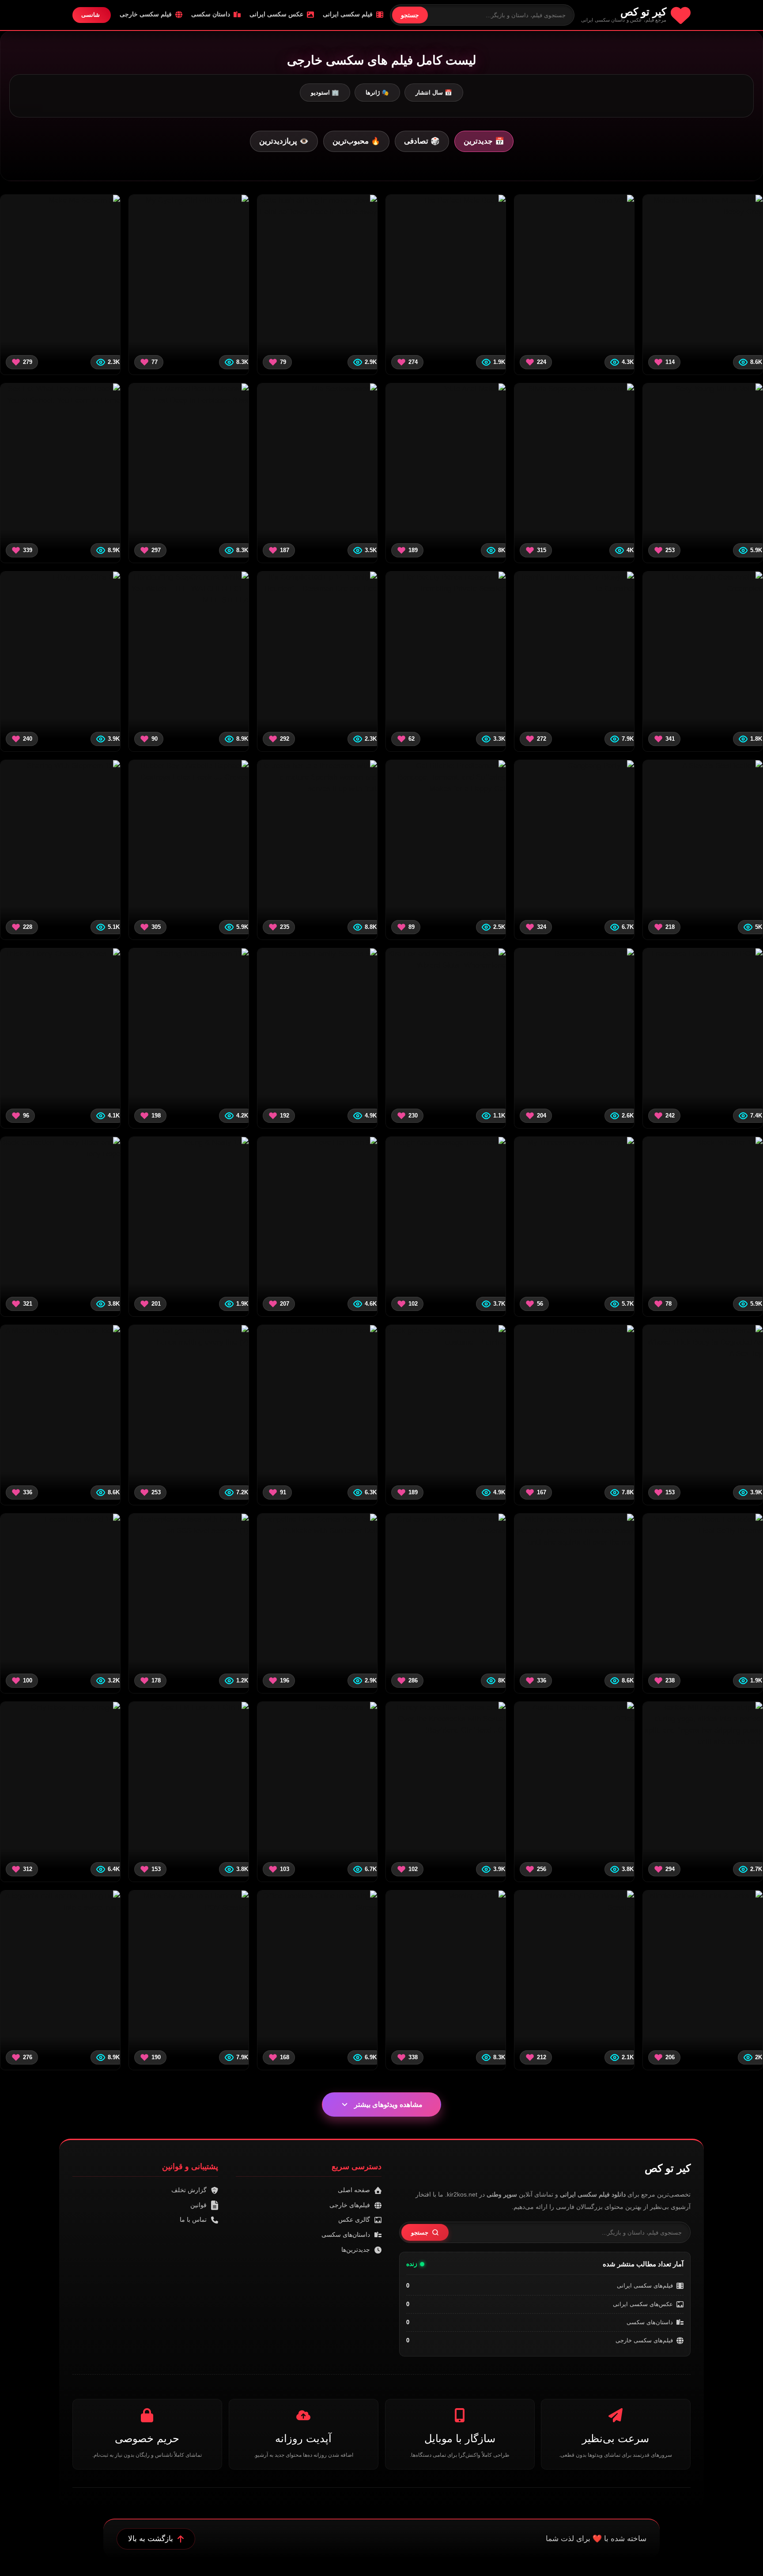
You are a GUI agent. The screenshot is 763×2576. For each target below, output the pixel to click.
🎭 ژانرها (377, 93)
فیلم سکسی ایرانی (348, 14)
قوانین (198, 2205)
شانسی (91, 15)
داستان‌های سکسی (650, 2322)
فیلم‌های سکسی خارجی (644, 2340)
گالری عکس (354, 2220)
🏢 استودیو (325, 93)
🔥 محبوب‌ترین (356, 141)
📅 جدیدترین (484, 141)
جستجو (410, 15)
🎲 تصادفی (422, 141)
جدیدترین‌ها (356, 2250)
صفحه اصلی (354, 2190)
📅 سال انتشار (434, 93)
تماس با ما (193, 2220)
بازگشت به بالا (151, 2539)
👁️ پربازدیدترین (284, 141)
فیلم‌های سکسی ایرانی (645, 2286)
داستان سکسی (211, 14)
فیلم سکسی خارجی (146, 14)
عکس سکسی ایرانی (276, 14)
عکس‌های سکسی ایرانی (643, 2304)
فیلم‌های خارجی (350, 2205)
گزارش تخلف (189, 2190)
